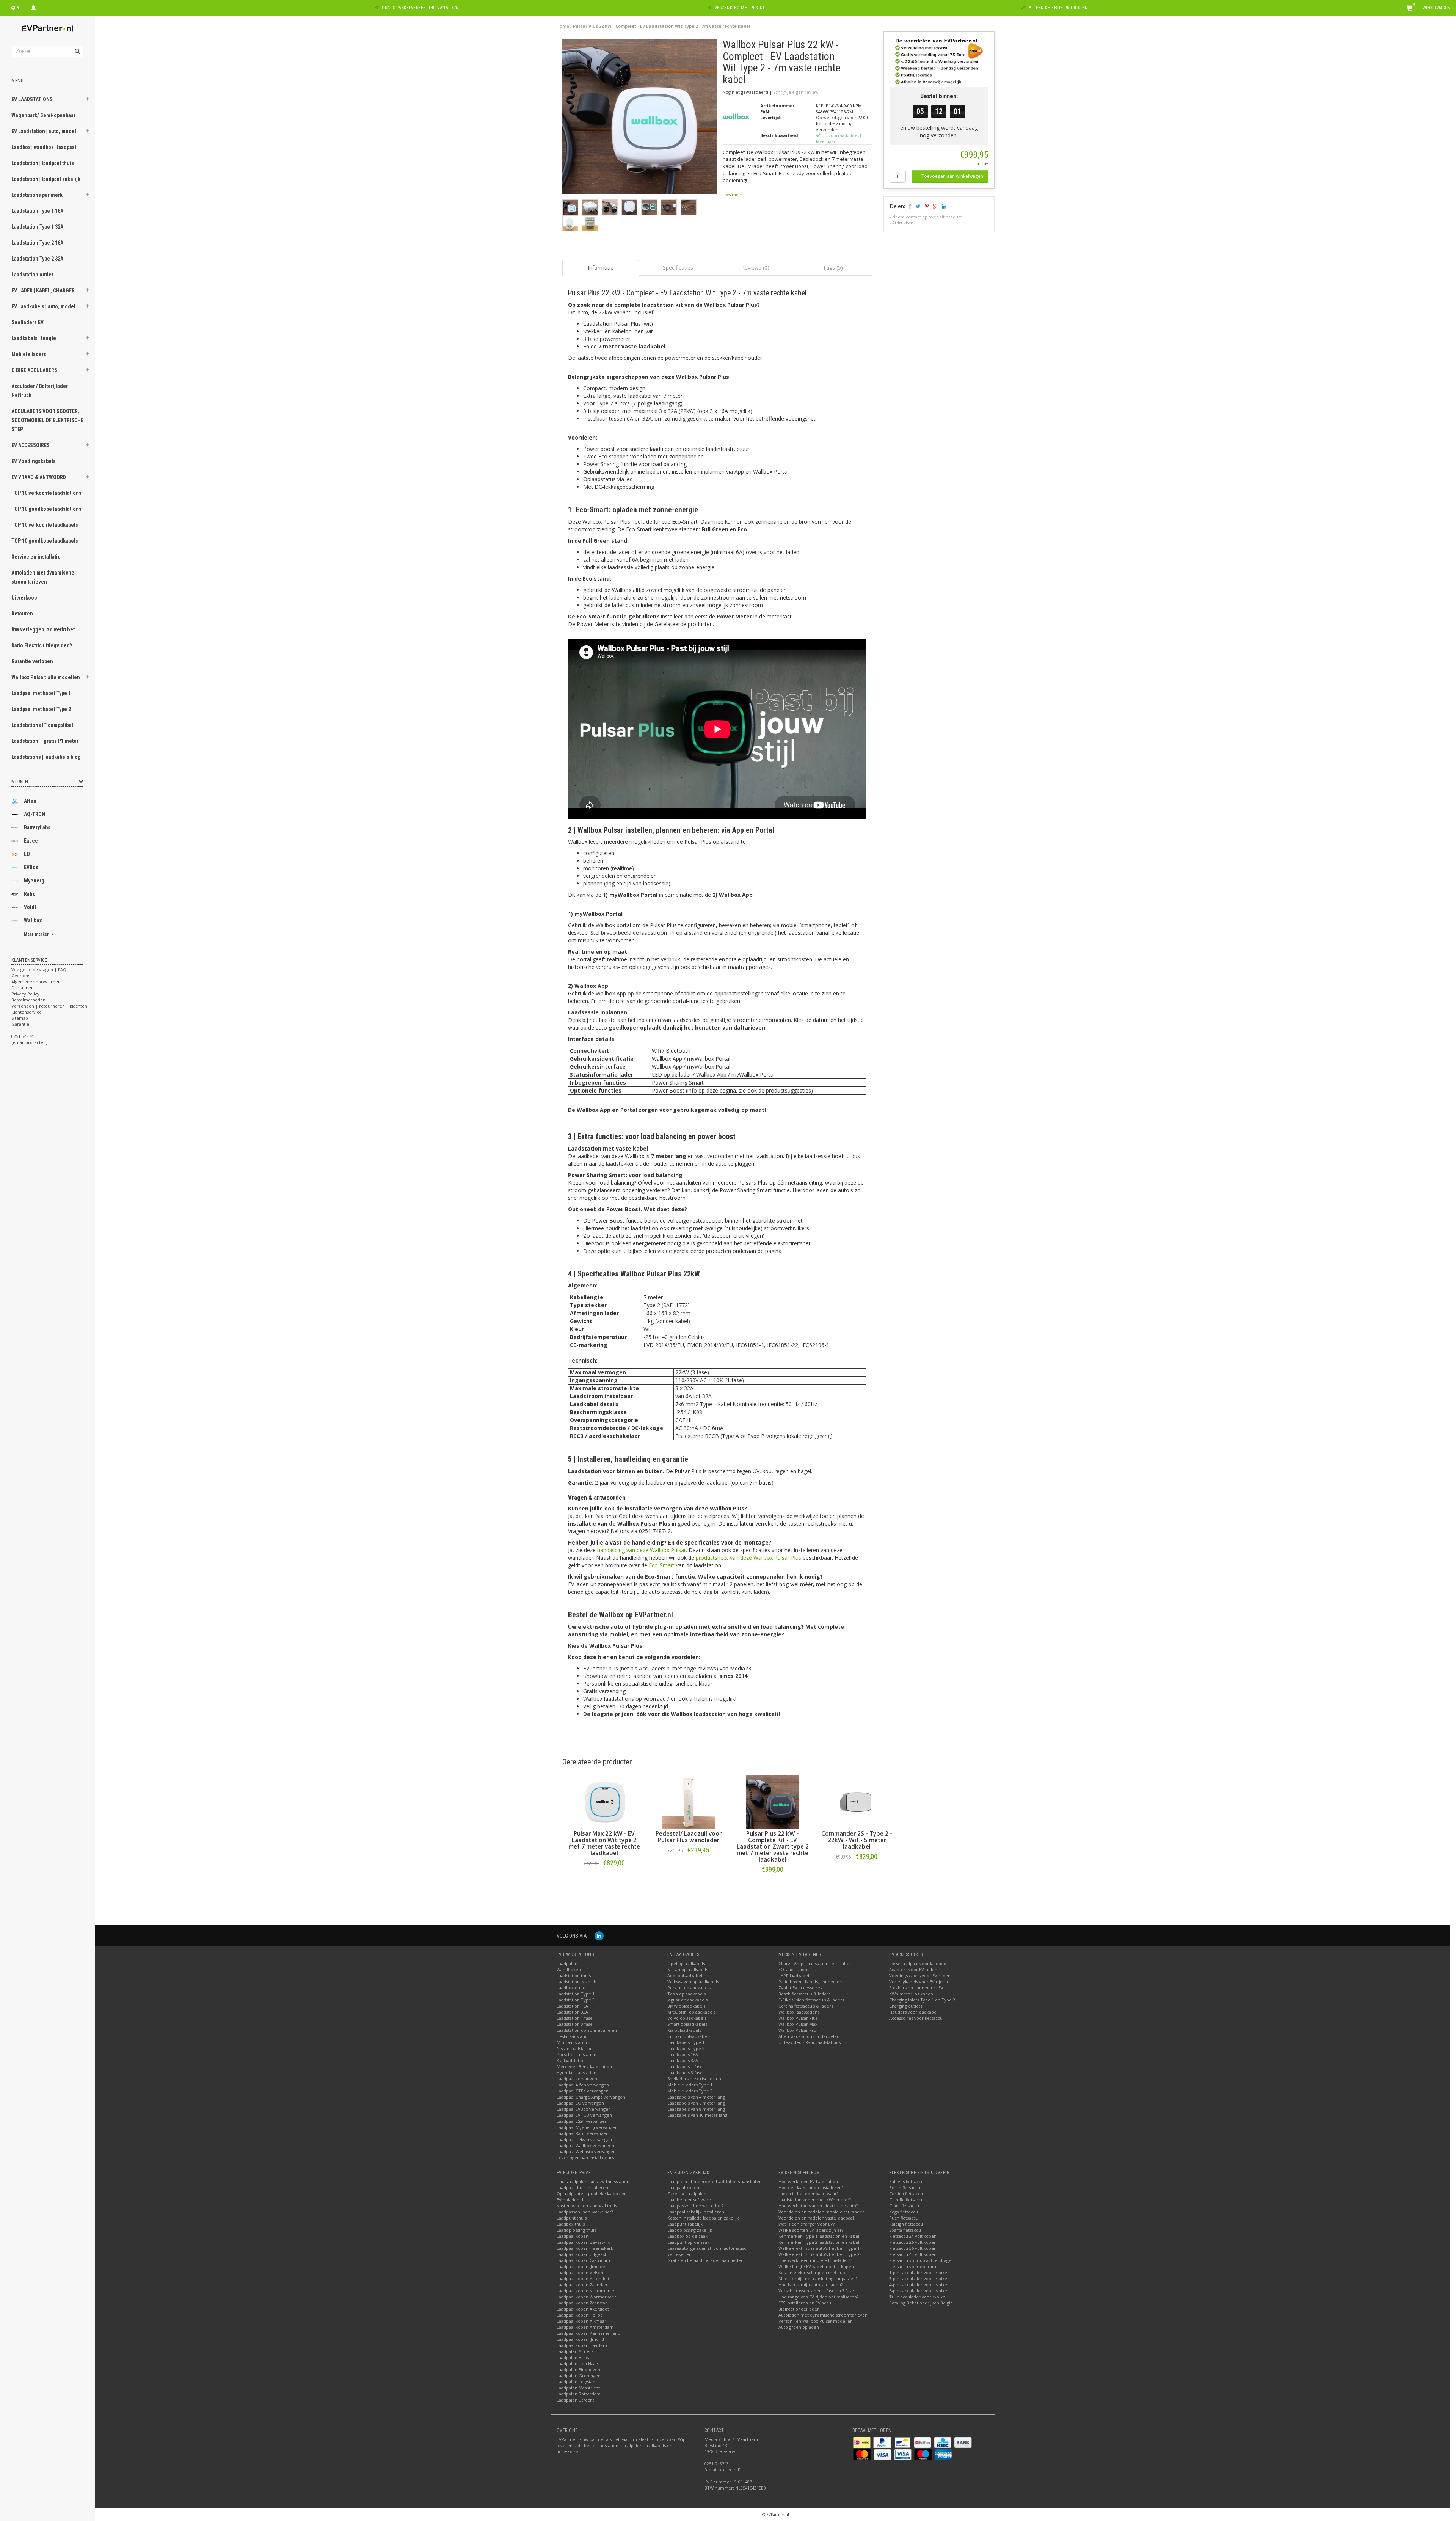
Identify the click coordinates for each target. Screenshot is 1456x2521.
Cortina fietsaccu (906, 2194)
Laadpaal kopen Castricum (583, 2260)
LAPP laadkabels (795, 1976)
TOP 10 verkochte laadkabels (45, 525)
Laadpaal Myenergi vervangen (587, 2127)
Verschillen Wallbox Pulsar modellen (816, 2321)
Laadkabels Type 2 (686, 2048)
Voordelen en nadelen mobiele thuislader (821, 2212)
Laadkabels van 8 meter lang (696, 2109)
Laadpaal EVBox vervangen (584, 2109)
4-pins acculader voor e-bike (918, 2285)
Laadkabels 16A (683, 2054)
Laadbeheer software (689, 2200)
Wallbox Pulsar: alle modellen (46, 677)
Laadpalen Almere (575, 2351)
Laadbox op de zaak (687, 2236)
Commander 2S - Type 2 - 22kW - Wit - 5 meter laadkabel (857, 1840)
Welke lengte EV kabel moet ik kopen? (817, 2266)
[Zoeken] (77, 47)
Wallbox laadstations (799, 2012)
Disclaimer (22, 988)
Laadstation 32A (572, 2012)
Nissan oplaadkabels (688, 1969)
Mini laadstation (573, 2042)
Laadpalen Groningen (579, 2376)
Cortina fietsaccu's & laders (806, 2006)
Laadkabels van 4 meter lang (696, 2097)
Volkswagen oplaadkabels (693, 1982)
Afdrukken (903, 223)
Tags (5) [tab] (833, 268)
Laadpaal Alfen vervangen (583, 2085)
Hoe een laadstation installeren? (811, 2187)
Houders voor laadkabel (913, 2012)
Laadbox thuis (571, 2224)
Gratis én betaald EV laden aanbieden (705, 2260)
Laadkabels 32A (683, 2060)
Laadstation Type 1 (576, 1994)
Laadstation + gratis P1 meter (45, 741)
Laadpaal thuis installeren (582, 2187)
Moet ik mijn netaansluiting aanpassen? (818, 2278)
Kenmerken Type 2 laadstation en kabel (819, 2242)
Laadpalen (567, 1963)
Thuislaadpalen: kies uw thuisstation (593, 2181)
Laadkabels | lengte (34, 338)
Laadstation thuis (574, 1976)
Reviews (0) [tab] (755, 268)
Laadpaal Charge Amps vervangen (591, 2097)
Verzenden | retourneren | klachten (49, 1006)
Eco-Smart (662, 1565)
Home (563, 26)
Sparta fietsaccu (905, 2230)
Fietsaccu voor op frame (914, 2266)
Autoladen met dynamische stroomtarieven (43, 577)
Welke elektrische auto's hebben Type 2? (820, 2254)
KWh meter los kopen (911, 1994)
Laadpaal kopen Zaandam (583, 2285)
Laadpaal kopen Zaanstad (582, 2303)
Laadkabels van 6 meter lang (696, 2103)
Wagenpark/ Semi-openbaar (43, 115)
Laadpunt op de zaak (688, 2242)
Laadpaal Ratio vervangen (583, 2133)
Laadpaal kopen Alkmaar (581, 2321)
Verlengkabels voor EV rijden (919, 1982)
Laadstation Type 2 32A (37, 259)
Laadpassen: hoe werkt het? (585, 2212)
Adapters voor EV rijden (913, 1969)
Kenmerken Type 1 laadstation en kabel (819, 2236)
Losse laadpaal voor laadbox (918, 1963)
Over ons (21, 976)
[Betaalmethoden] (862, 2442)
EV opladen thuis (573, 2200)
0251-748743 (24, 1036)
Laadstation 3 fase (575, 2024)
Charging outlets (906, 2006)
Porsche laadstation (577, 2054)
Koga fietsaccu (904, 2212)
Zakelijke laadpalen (687, 2194)
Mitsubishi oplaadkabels (691, 2012)
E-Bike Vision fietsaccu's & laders (811, 2000)
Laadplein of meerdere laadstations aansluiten (715, 2181)
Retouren (22, 614)
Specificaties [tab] (678, 268)
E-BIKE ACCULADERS (34, 370)
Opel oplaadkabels (686, 1963)
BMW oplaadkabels (686, 2006)
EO (27, 854)
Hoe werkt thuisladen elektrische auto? (818, 2206)
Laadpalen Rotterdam (579, 2394)
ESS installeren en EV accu (805, 2303)
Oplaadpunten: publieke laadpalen (592, 2194)
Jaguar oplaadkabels (687, 2000)
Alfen (30, 801)
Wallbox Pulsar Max (798, 2024)
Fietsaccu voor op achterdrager (921, 2260)
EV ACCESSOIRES (31, 445)
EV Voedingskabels (34, 461)
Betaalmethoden (28, 1000)
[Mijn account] (33, 7)
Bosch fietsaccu (905, 2187)
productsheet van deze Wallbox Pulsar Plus (748, 1558)
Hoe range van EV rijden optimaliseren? (818, 2297)
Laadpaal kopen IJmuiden (582, 2266)
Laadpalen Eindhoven (578, 2370)
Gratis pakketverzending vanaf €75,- (421, 8)
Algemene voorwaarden (36, 982)
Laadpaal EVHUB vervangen (584, 2115)
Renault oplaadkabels (689, 1988)
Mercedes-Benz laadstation (584, 2067)
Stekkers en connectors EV (916, 1988)
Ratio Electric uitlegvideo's (42, 645)
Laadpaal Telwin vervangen (584, 2139)
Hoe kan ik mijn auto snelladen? (810, 2285)
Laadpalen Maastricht (578, 2388)
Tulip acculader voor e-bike (917, 2297)
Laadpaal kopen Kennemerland (588, 2333)
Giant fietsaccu (904, 2206)
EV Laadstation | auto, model (44, 131)
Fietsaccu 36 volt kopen (913, 2248)
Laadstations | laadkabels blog (46, 757)
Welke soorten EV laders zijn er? (811, 2230)
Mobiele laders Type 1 (690, 2085)
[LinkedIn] (599, 1936)
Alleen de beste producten (1058, 8)
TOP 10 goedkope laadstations (46, 509)
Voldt (30, 907)
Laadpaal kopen (573, 2236)
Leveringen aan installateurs (585, 2158)
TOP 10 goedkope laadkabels (45, 541)
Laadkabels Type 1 (686, 2042)
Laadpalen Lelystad (576, 2382)
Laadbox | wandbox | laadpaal (44, 147)
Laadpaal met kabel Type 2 (41, 709)
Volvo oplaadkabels (687, 2018)
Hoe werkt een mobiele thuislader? (814, 2260)
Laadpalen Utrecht (575, 2400)
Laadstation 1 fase (575, 2018)
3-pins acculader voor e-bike (918, 2278)
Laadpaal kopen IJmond (580, 2339)
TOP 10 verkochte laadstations (46, 493)
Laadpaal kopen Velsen (580, 2272)
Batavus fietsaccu (906, 2181)
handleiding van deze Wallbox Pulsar (642, 1550)
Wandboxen (569, 1969)
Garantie (20, 1024)
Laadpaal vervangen (577, 2079)
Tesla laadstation (573, 2036)
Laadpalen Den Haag (577, 2363)
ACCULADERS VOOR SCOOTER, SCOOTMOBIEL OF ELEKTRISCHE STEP (47, 420)
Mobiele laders (29, 354)
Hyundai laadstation (577, 2073)
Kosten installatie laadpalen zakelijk (703, 2218)
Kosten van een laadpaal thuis (587, 2206)
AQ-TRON (35, 814)
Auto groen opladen (799, 2327)
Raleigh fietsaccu (906, 2224)
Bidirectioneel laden (799, 2309)
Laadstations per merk (37, 195)
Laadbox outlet (572, 1988)
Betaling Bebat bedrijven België (921, 2303)
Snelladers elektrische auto (695, 2079)
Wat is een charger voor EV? (806, 2224)
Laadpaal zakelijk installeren (696, 2212)
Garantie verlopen (32, 661)
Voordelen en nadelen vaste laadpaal (816, 2218)
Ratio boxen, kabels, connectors (811, 1982)
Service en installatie (36, 557)
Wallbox (33, 920)
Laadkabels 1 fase (685, 2067)
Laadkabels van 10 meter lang (697, 2115)
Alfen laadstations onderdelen (809, 2036)
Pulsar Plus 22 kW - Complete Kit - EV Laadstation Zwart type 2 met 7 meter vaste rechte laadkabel (773, 1847)
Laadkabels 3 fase (685, 2073)
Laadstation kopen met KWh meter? (815, 2200)
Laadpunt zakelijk (685, 2224)
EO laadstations (794, 1969)
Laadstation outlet (32, 275)
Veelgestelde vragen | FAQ (39, 969)
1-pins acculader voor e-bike (918, 2272)
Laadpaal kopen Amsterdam (585, 2327)
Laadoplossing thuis (576, 2230)
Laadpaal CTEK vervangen (583, 2091)
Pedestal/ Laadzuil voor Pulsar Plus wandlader (689, 1837)
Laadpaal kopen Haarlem (582, 2345)
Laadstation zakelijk (576, 1982)
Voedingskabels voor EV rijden (920, 1976)
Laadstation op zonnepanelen (587, 2030)
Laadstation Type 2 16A (37, 243)
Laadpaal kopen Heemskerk (585, 2248)
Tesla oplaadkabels (686, 1994)
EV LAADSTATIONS (32, 99)
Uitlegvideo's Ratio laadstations (810, 2042)
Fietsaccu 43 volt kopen (913, 2254)
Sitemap (20, 1018)
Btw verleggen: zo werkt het (43, 629)
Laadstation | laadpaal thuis (43, 163)
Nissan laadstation (575, 2048)
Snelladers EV (27, 322)
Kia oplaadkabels (684, 2030)
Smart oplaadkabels (687, 2024)
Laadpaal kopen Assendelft (584, 2278)
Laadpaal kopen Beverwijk (583, 2242)
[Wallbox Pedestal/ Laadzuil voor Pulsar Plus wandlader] (689, 1802)
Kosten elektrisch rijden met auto (813, 2272)
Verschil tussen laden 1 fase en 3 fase (816, 2291)
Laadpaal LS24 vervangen (582, 2121)
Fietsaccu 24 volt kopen (913, 2236)
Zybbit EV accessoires (800, 1988)
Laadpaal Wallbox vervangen (585, 2145)
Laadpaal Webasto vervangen (586, 2151)
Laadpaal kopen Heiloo (580, 2315)
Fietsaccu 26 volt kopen (913, 2242)
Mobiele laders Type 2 (690, 2091)
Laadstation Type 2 (576, 2000)
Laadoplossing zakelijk (690, 2230)
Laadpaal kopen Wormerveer (586, 2297)
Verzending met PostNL (740, 8)
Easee (31, 841)
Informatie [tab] (601, 268)
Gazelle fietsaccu (906, 2200)
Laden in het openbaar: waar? (808, 2194)
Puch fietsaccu (904, 2218)
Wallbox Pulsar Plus (798, 2018)
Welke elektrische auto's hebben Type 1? (820, 2248)
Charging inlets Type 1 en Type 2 (922, 2000)
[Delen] (909, 206)
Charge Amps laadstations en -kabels (815, 1963)
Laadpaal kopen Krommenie (585, 2291)
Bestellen (604, 1879)
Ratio (30, 894)
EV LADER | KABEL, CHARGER (43, 290)
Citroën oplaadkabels (689, 2036)
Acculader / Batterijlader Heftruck (40, 391)
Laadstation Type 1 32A (37, 227)
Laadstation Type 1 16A (37, 211)
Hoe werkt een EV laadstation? (809, 2181)
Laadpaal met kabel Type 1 (41, 693)
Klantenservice (27, 1012)
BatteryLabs (37, 827)
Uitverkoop (24, 598)
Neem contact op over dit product (927, 217)
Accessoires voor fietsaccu (916, 2018)
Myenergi (35, 881)
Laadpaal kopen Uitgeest (581, 2254)
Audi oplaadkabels (686, 1976)
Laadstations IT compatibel (42, 725)
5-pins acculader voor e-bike (918, 2291)
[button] (88, 100)
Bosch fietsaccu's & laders (804, 1994)
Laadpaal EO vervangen (580, 2103)
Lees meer (732, 195)
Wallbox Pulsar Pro (797, 2030)
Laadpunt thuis (572, 2218)
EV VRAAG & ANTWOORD (39, 477)
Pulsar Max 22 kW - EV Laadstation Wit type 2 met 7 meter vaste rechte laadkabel (604, 1843)
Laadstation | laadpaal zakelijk (46, 179)
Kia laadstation (571, 2060)
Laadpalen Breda (574, 2357)
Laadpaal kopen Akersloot (583, 2309)
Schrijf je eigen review (796, 92)
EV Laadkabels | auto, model (43, 306)
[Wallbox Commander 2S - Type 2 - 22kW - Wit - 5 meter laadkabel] (857, 1802)
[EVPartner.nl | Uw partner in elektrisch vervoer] (47, 28)
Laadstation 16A (572, 2006)
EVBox (31, 867)
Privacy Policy (25, 994)
